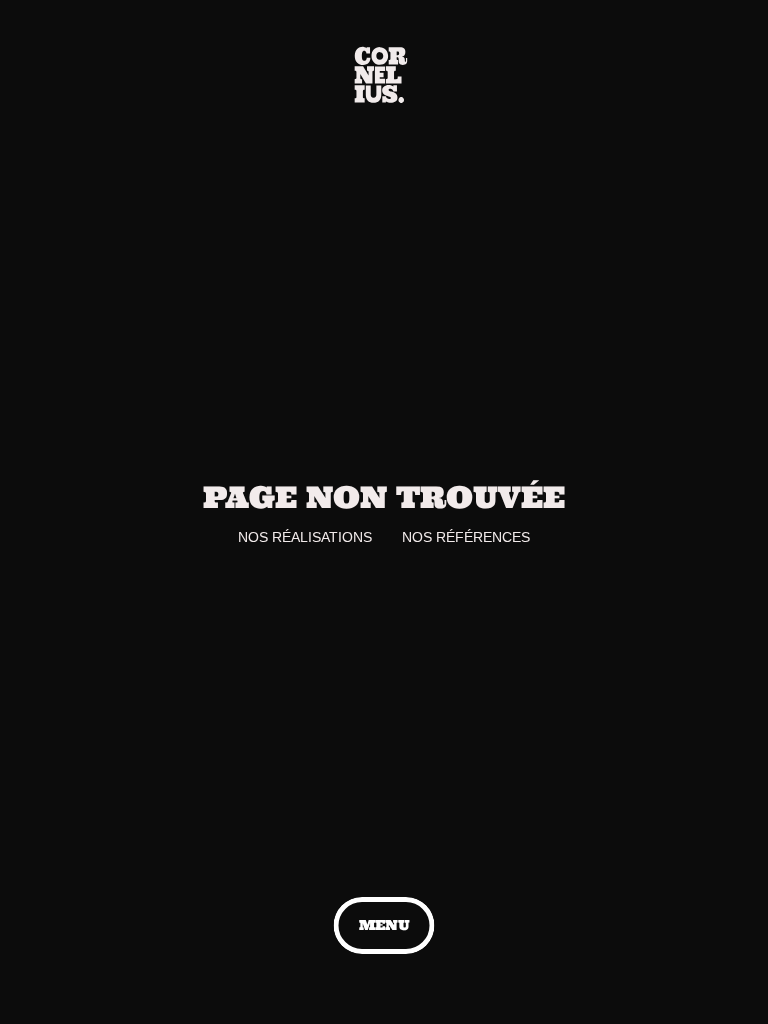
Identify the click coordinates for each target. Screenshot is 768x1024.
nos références (466, 537)
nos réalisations (305, 537)
